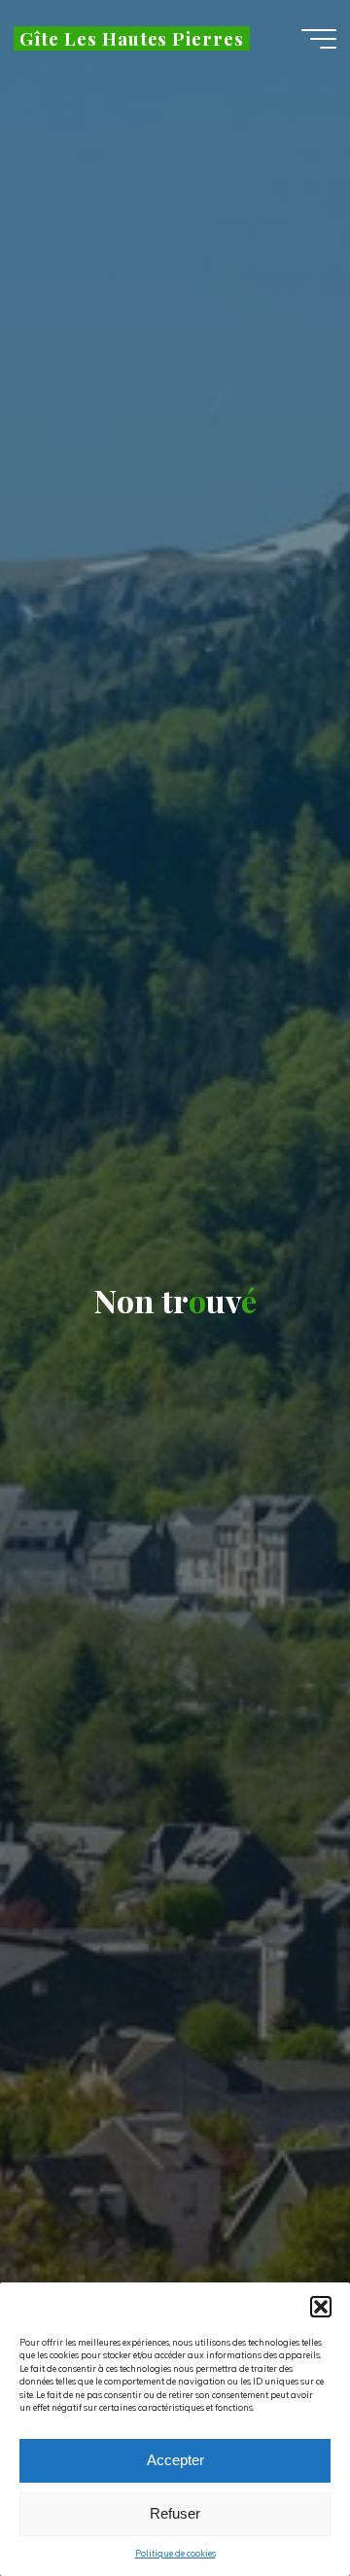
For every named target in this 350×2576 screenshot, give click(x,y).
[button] (321, 2307)
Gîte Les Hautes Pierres (132, 38)
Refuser (175, 2513)
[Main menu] (319, 39)
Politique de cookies (175, 2553)
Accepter (175, 2460)
